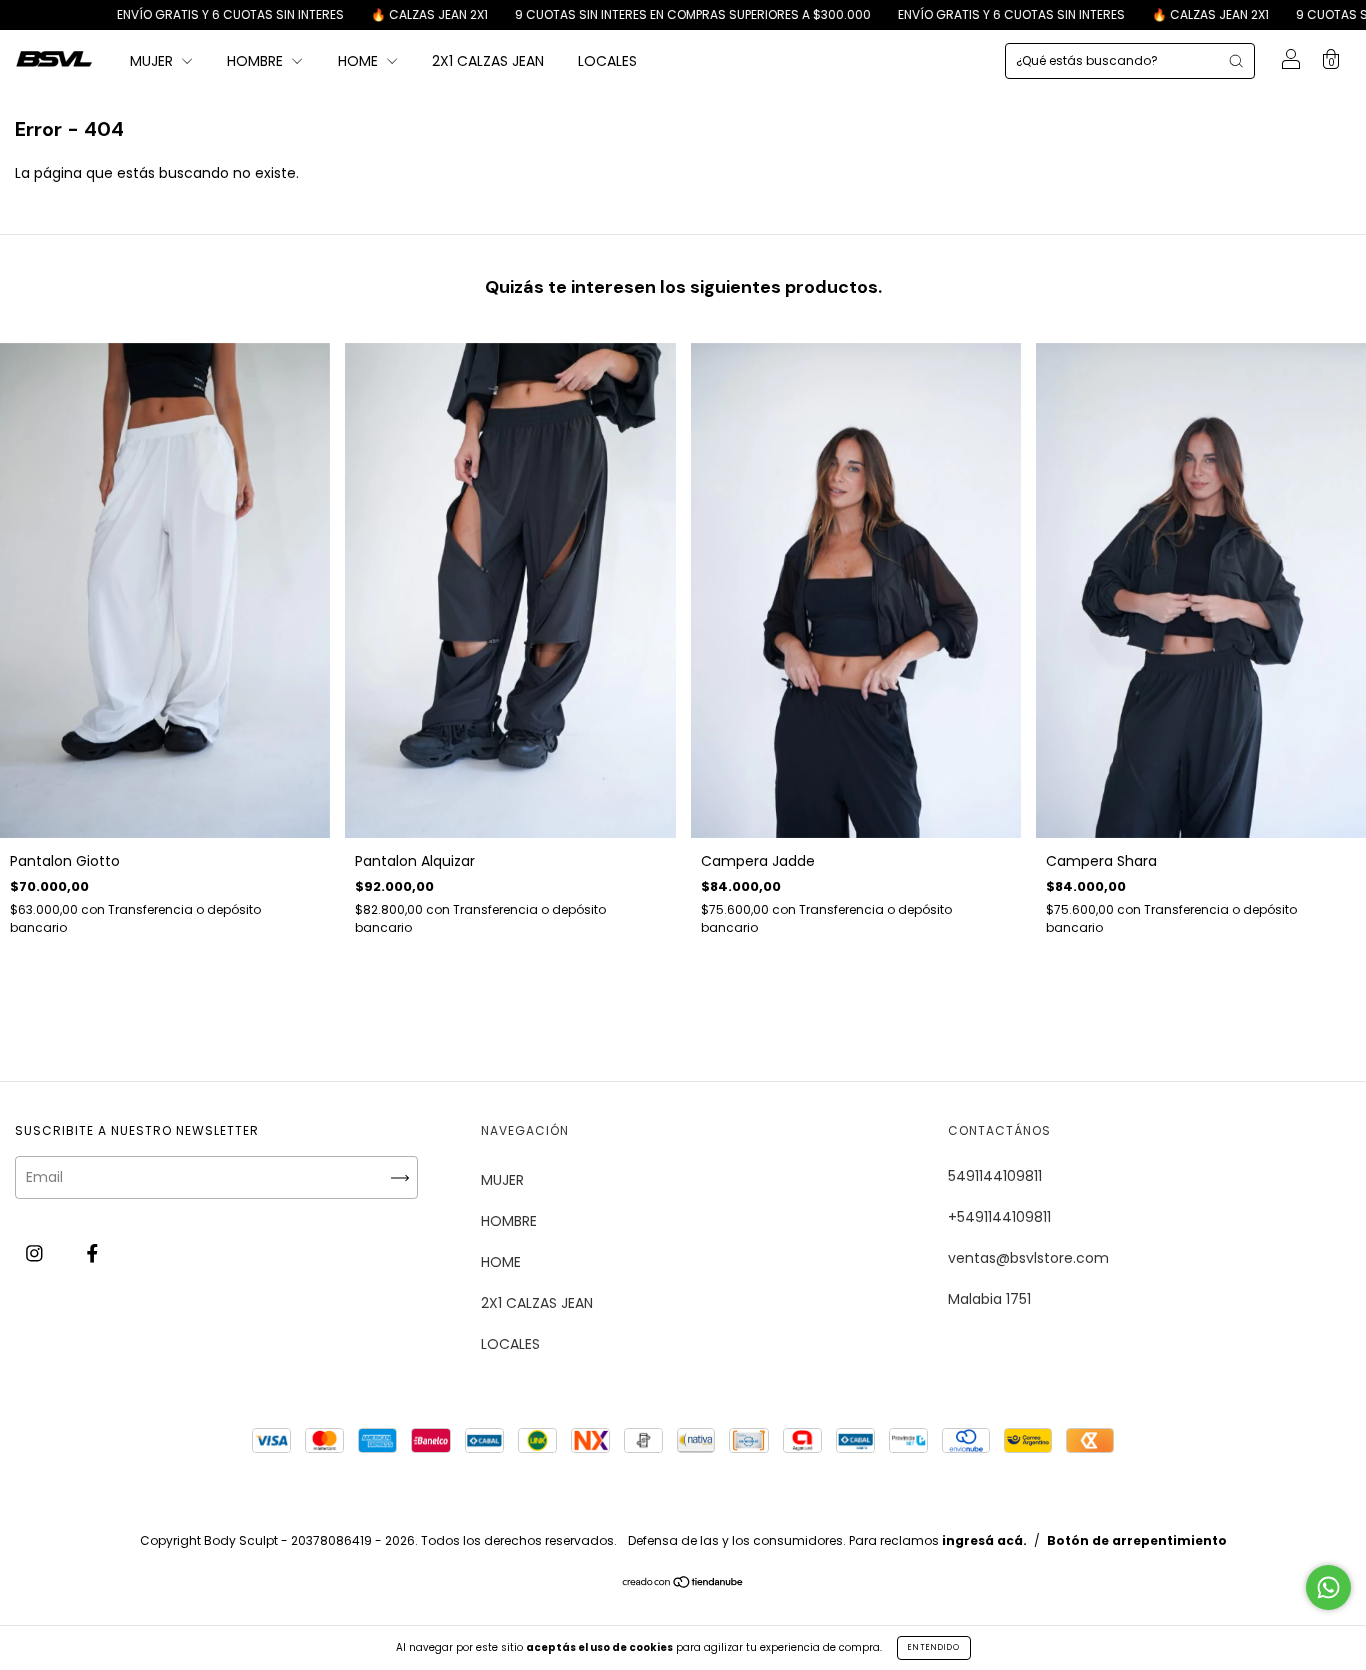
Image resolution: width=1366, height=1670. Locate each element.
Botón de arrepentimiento (1137, 1540)
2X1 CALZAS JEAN (488, 61)
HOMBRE (257, 61)
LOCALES (607, 61)
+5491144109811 (999, 1217)
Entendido (934, 1647)
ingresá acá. (984, 1540)
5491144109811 (995, 1176)
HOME (360, 61)
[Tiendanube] (683, 1584)
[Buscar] (1236, 61)
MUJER (153, 61)
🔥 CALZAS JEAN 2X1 (358, 14)
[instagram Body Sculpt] (36, 1253)
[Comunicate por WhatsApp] (1328, 1587)
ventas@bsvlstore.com (1028, 1258)
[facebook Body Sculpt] (92, 1253)
